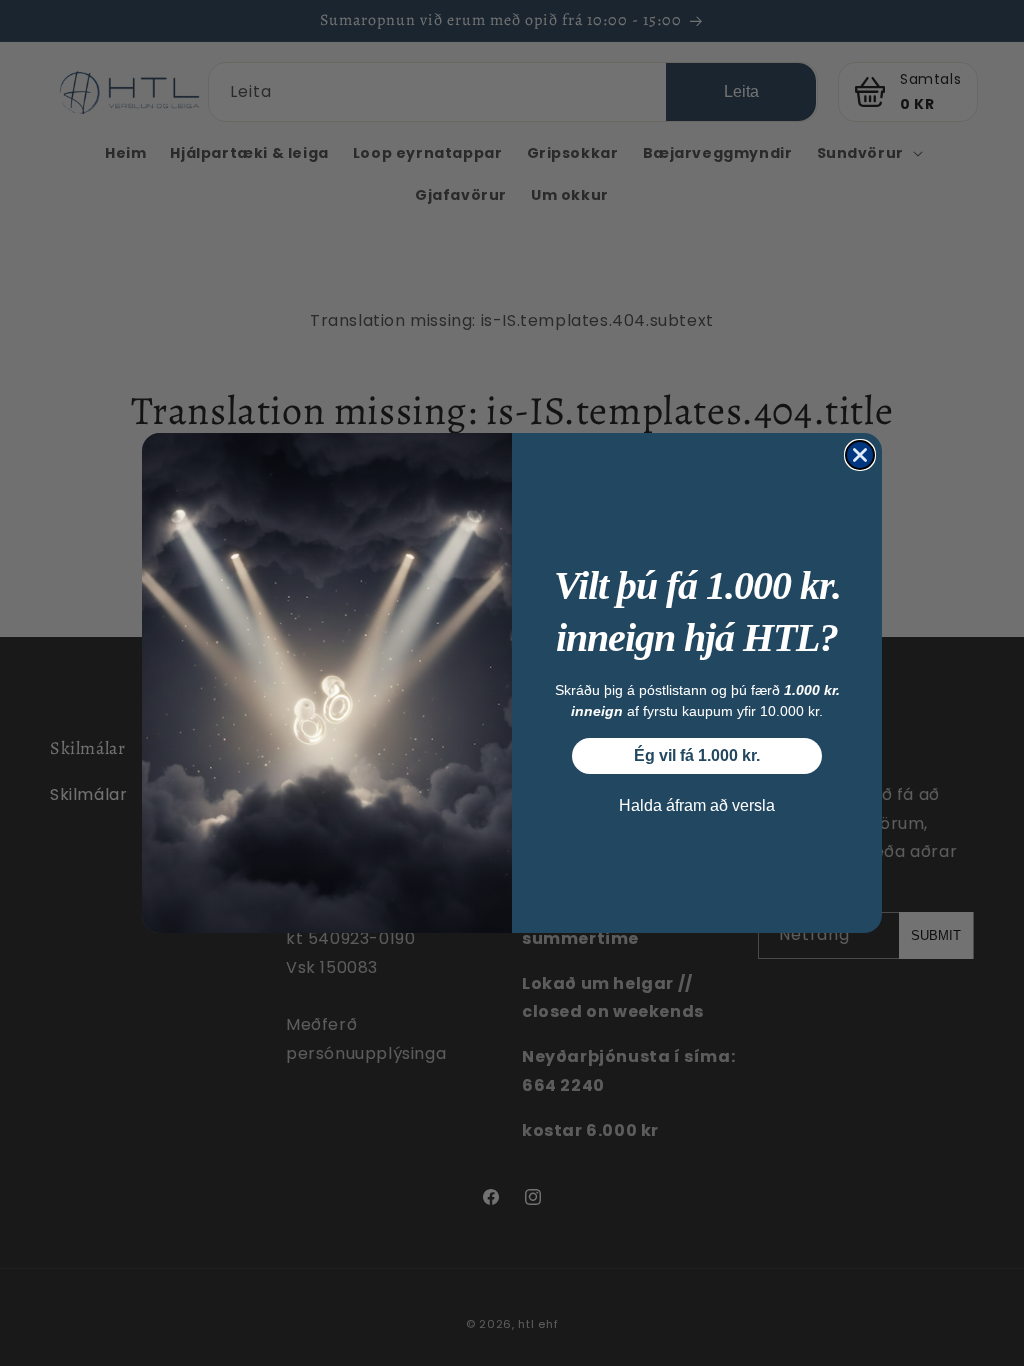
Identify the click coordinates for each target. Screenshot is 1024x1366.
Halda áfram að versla (697, 805)
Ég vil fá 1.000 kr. (697, 755)
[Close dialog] (860, 455)
